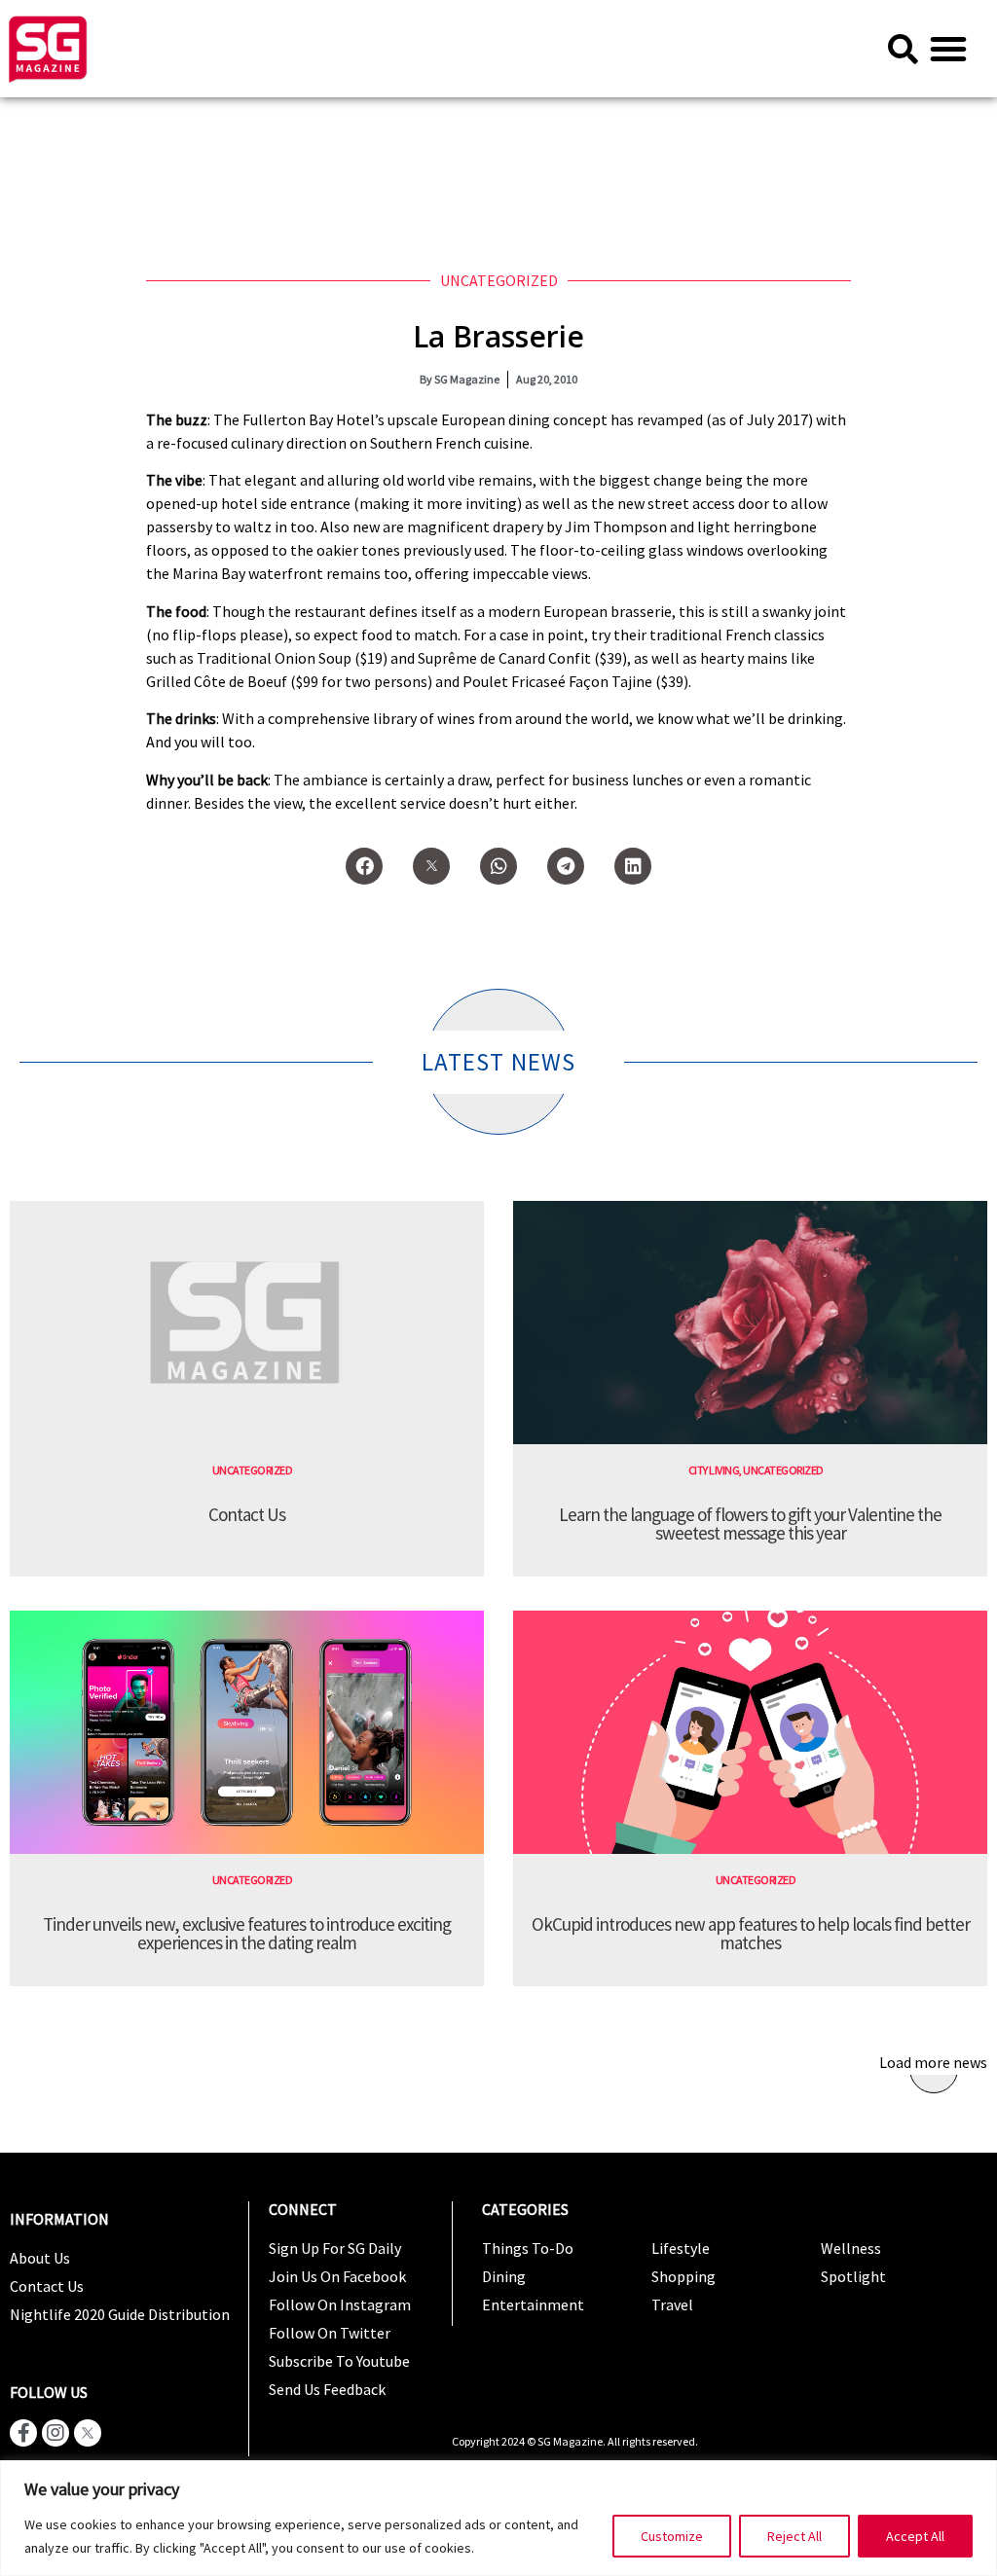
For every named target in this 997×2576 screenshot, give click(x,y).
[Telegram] (566, 866)
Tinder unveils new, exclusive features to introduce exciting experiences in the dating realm (247, 1933)
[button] (948, 49)
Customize (672, 2536)
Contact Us (247, 1514)
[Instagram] (55, 2433)
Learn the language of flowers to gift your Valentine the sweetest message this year (750, 1524)
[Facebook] (364, 866)
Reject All (794, 2536)
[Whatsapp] (498, 866)
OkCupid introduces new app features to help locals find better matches (751, 1933)
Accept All (915, 2536)
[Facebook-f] (23, 2433)
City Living (714, 1470)
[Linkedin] (633, 866)
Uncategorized (499, 280)
